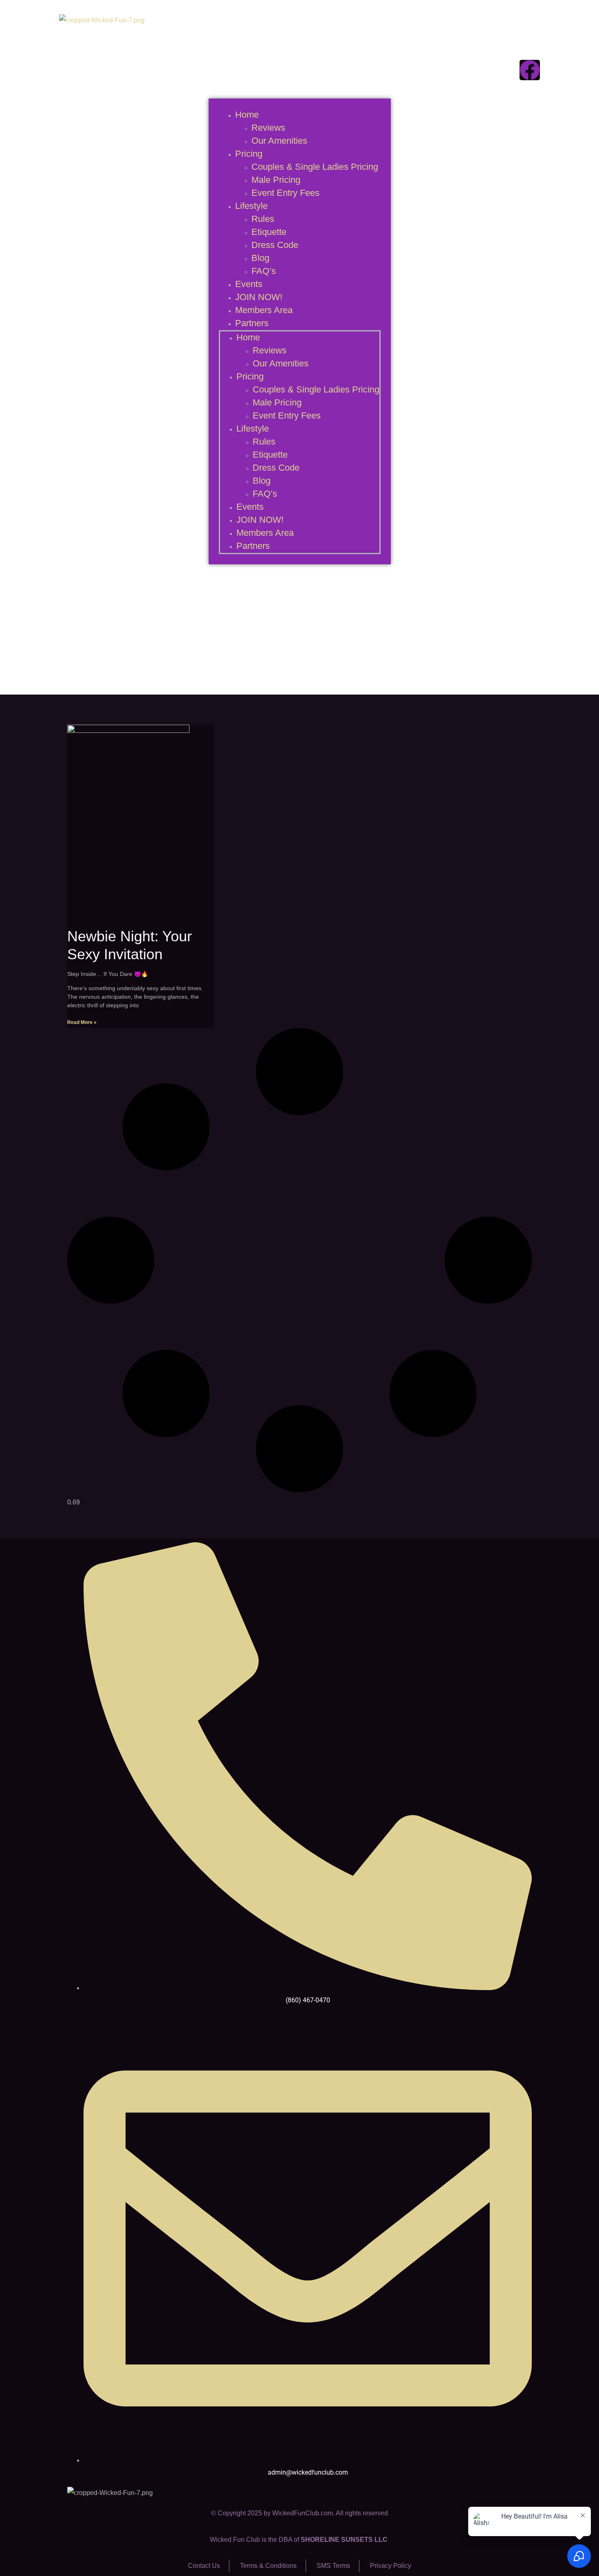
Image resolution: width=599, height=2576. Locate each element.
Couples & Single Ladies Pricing (315, 167)
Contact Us (204, 2566)
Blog (260, 258)
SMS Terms (333, 2566)
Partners (252, 323)
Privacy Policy (391, 2566)
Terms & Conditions (268, 2566)
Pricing (249, 154)
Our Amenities (279, 141)
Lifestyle (251, 206)
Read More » (82, 1022)
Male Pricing (276, 180)
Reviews (268, 128)
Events (249, 284)
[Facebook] (530, 70)
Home (247, 115)
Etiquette (269, 232)
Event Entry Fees (285, 193)
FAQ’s (264, 271)
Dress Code (275, 245)
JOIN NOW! (259, 297)
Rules (263, 219)
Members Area (264, 310)
